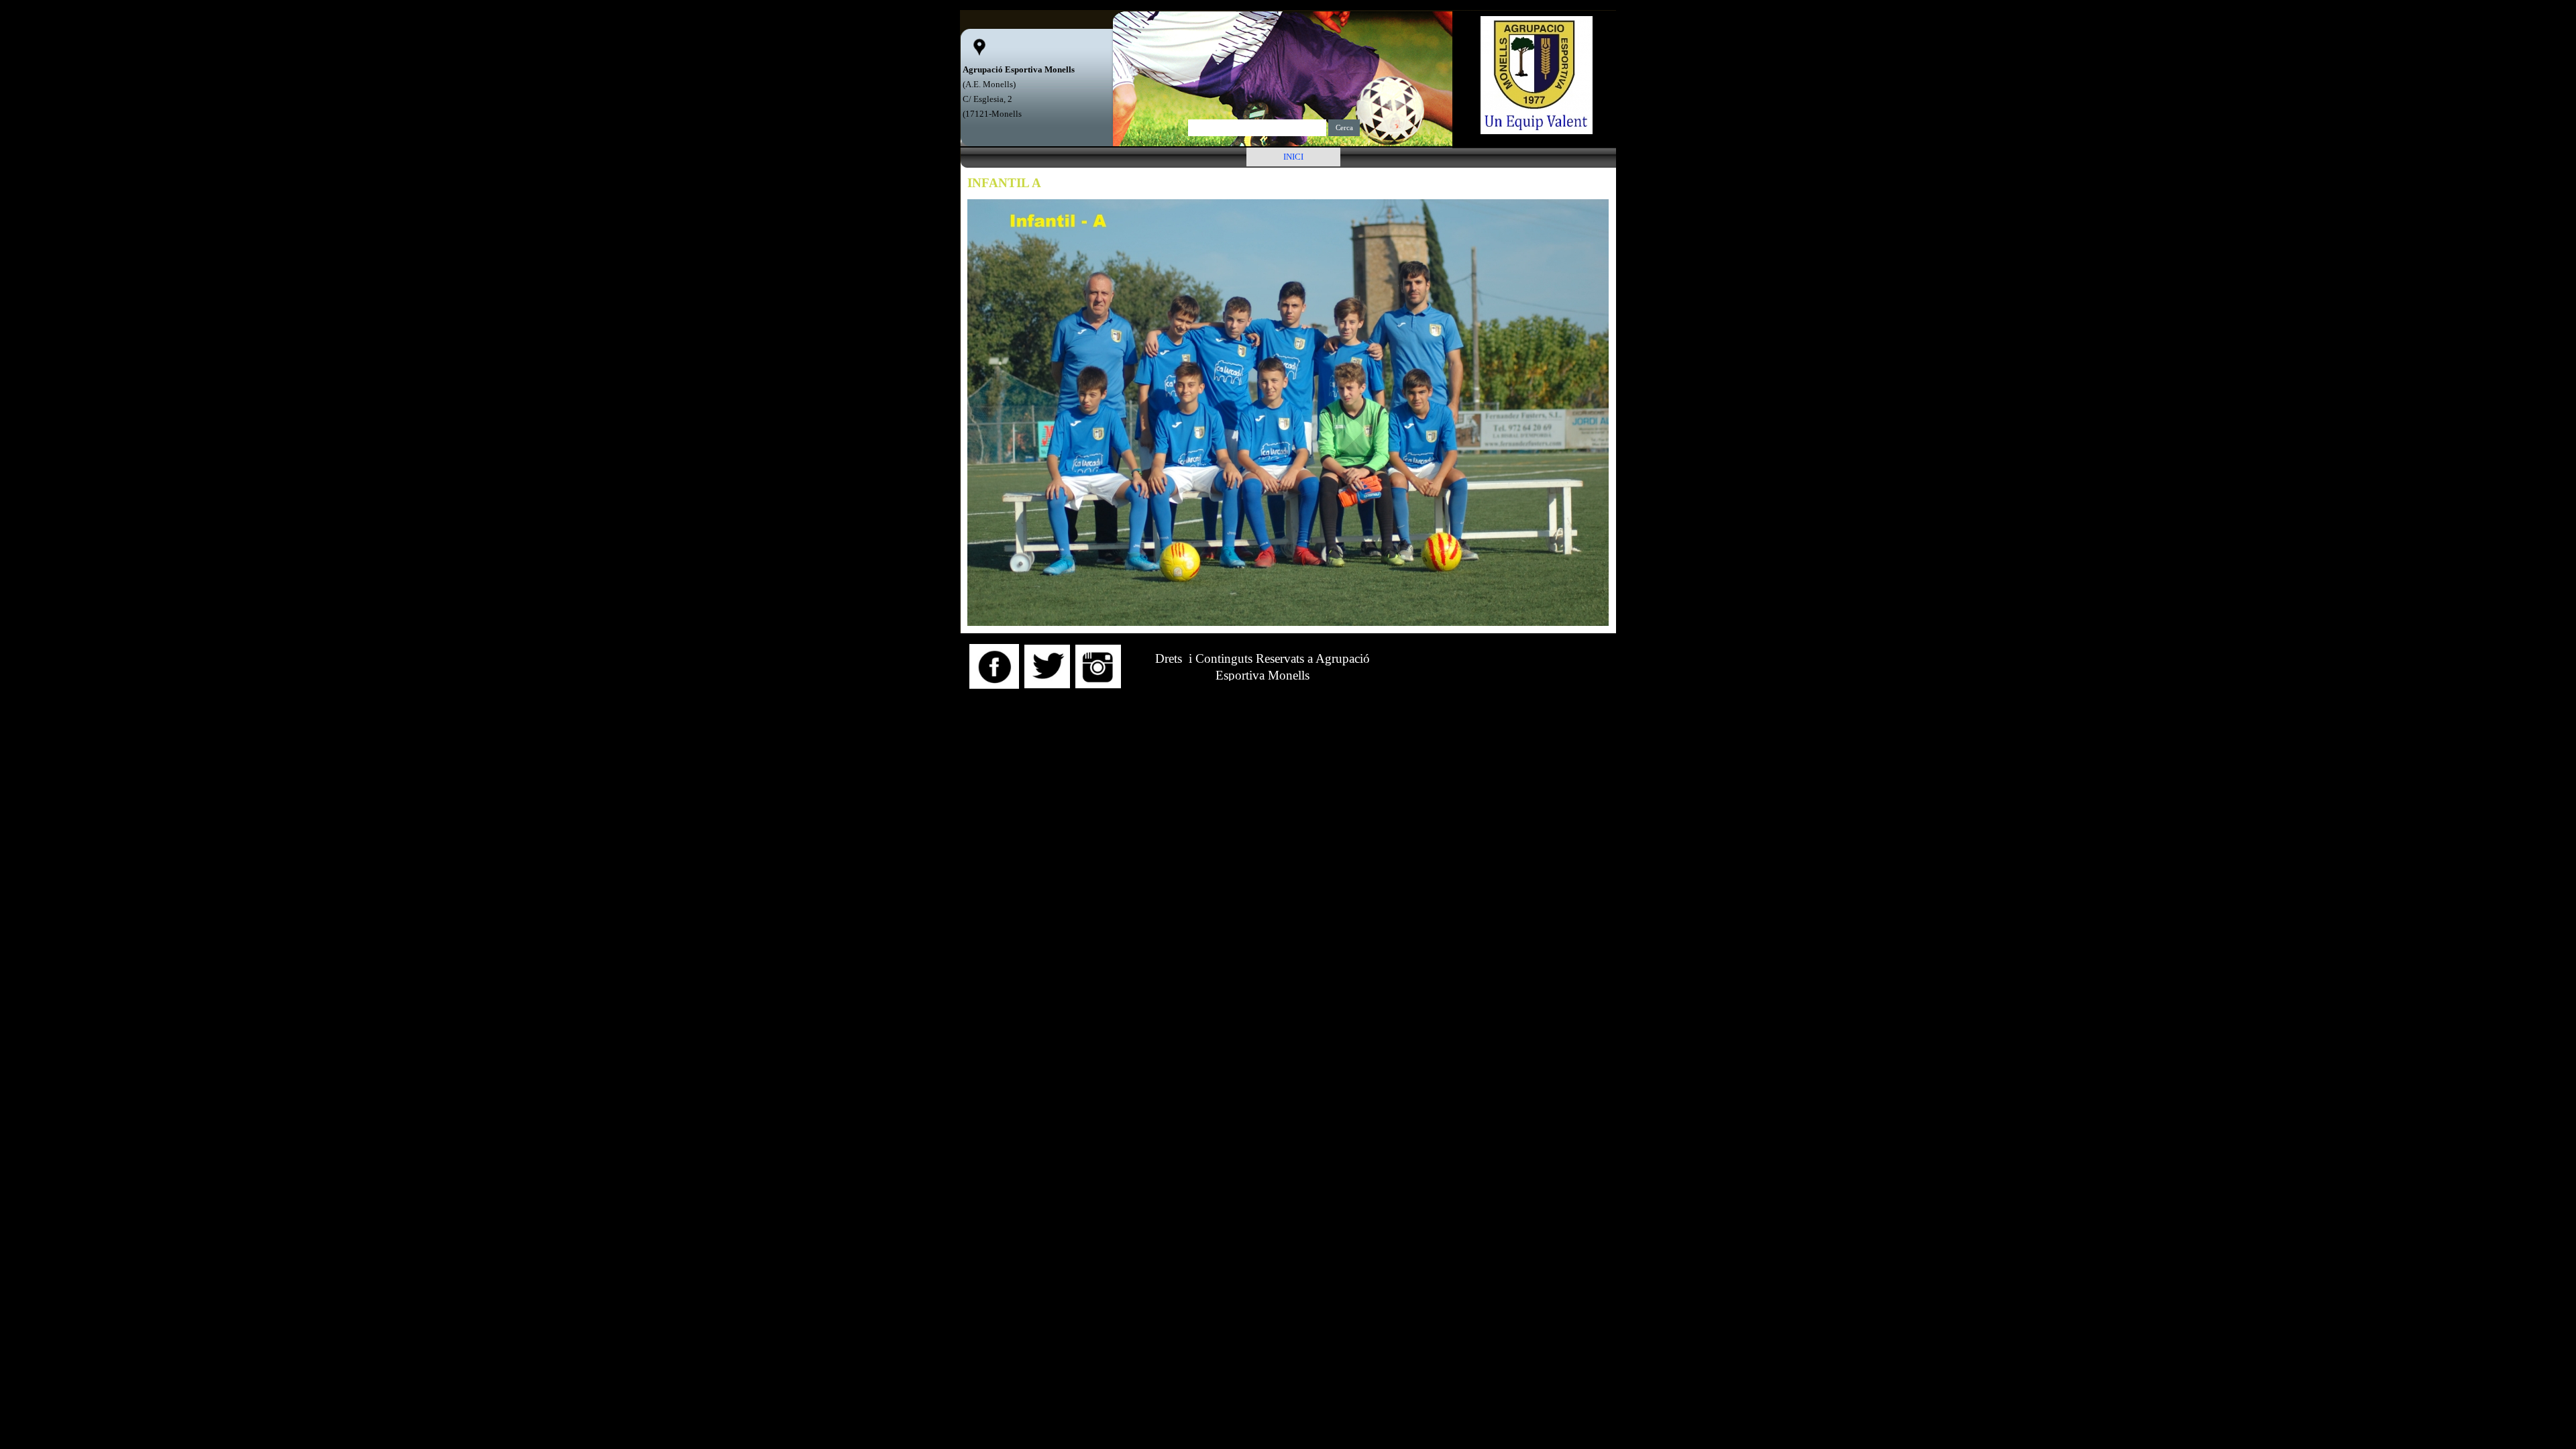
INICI (1293, 157)
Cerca (1344, 128)
